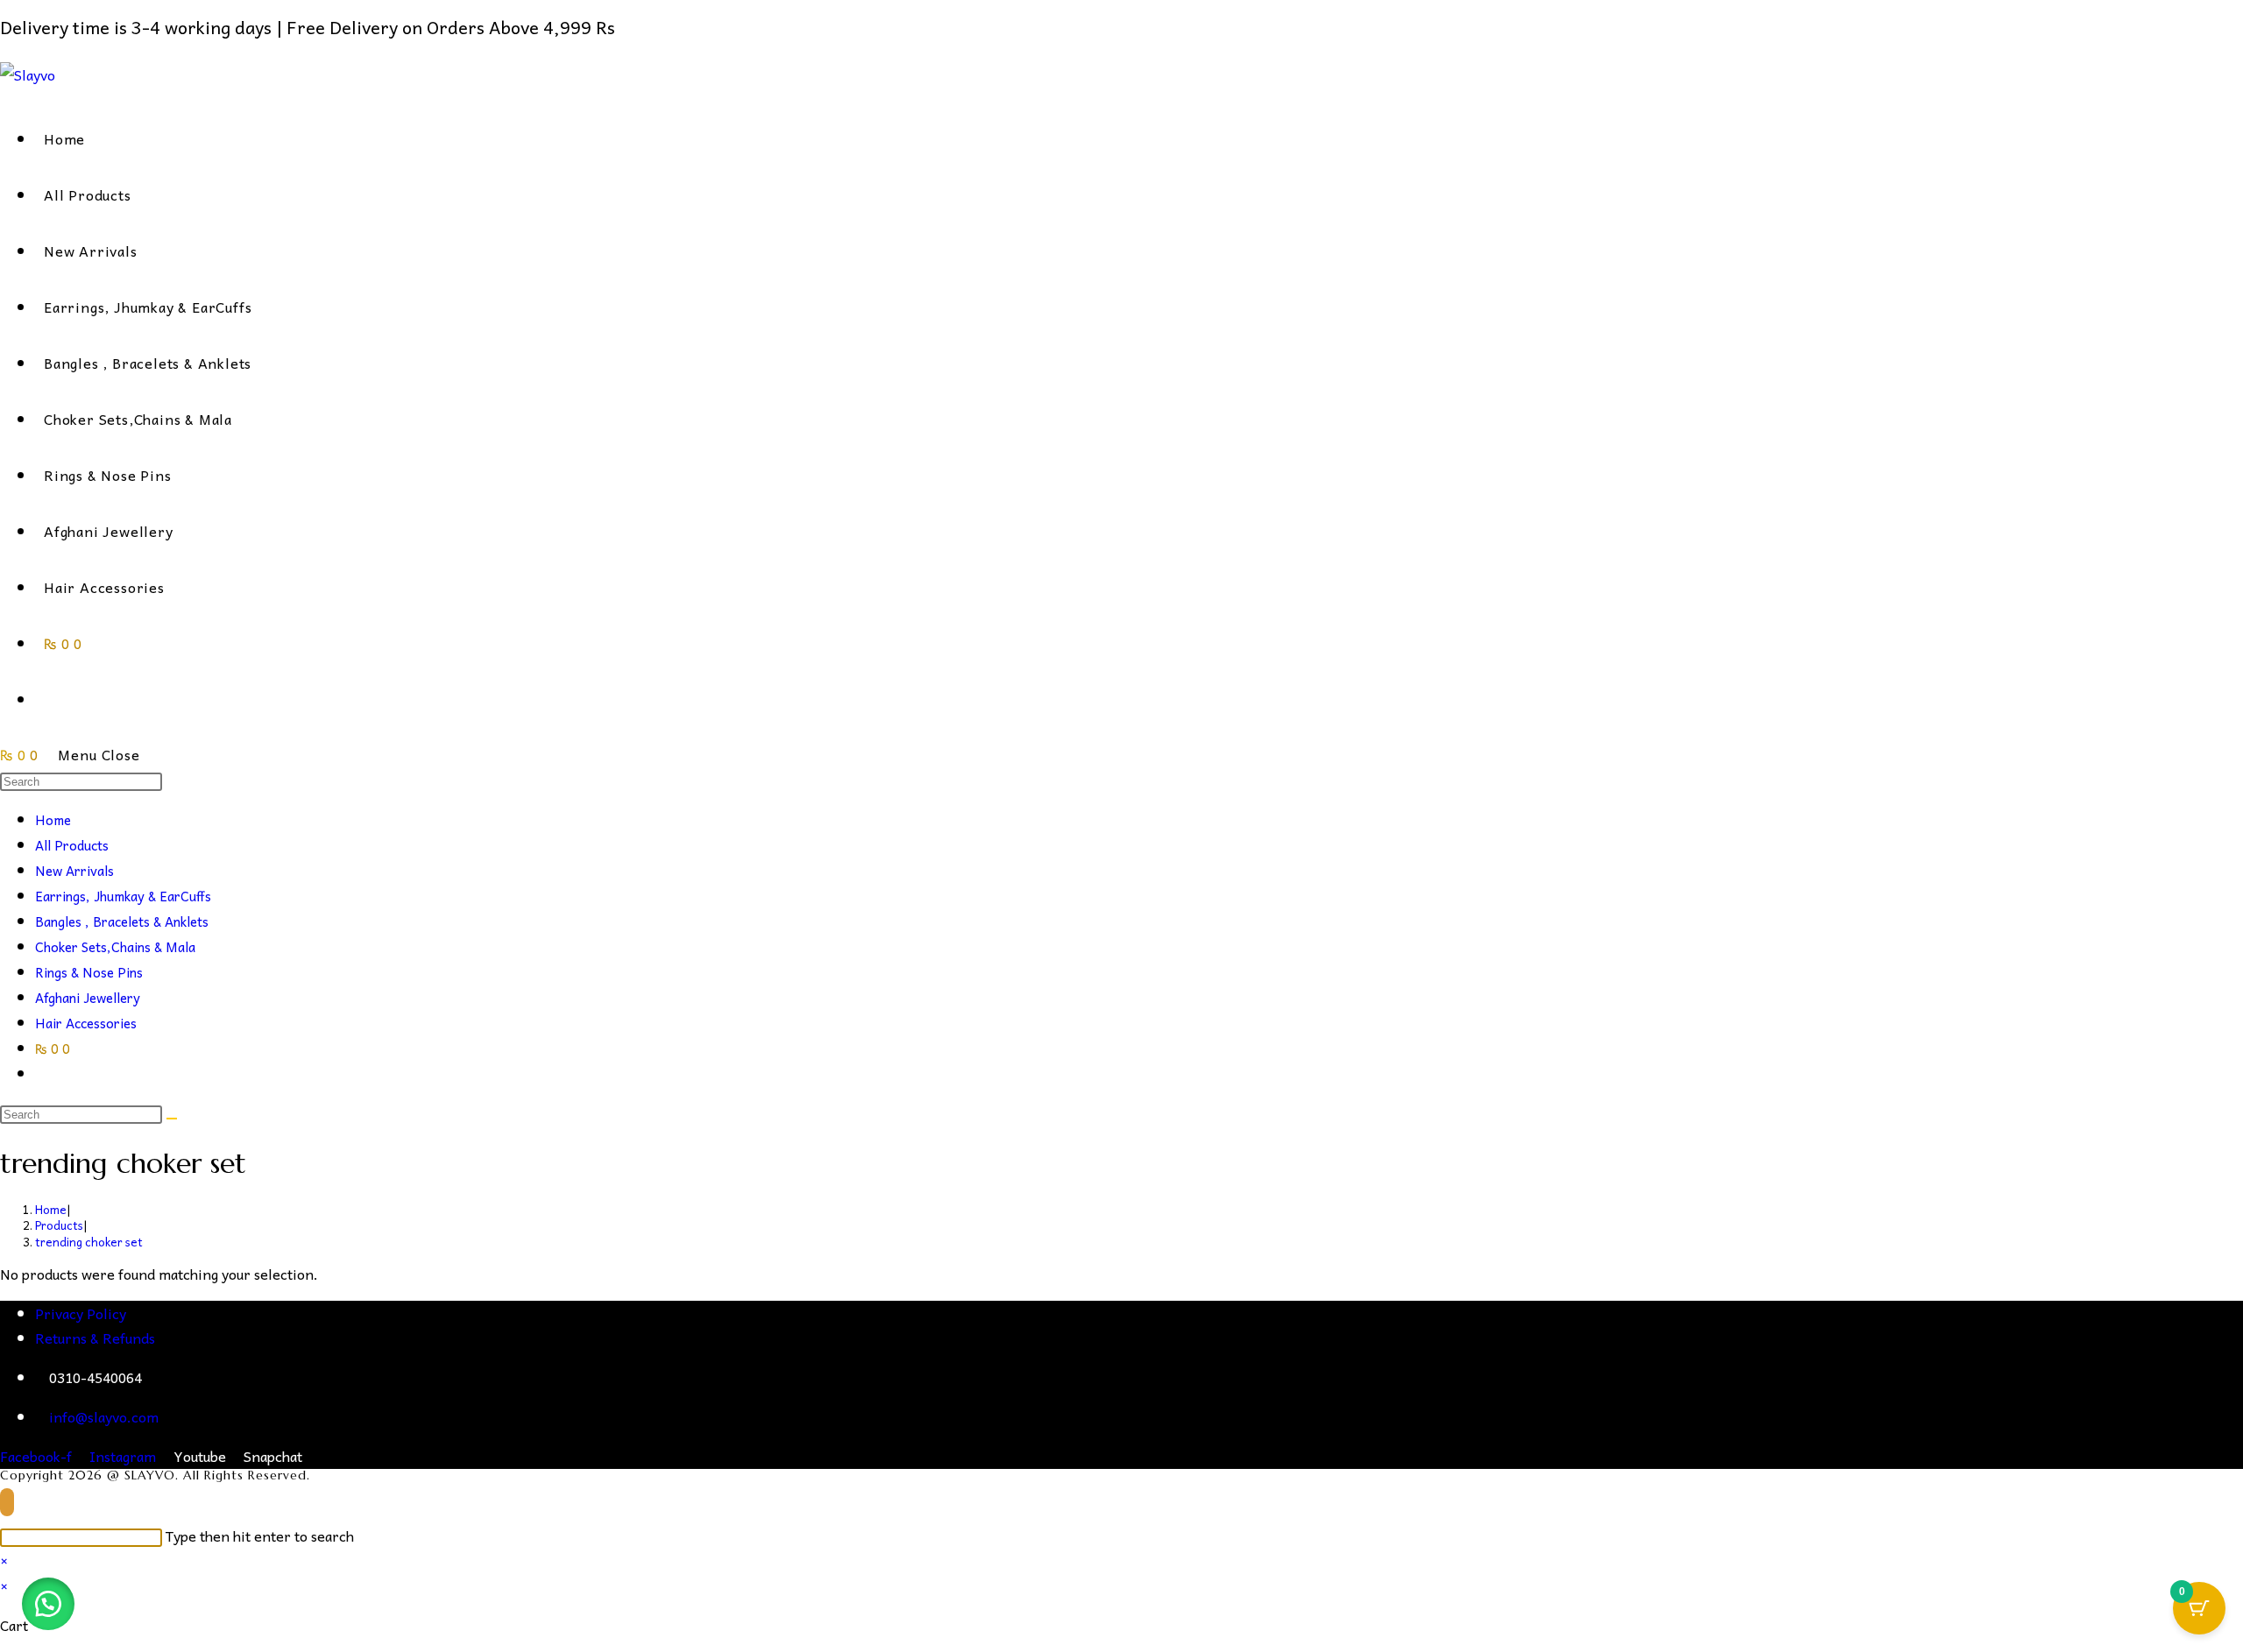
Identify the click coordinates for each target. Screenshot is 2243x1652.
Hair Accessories (86, 1023)
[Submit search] (172, 1119)
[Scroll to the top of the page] (7, 1502)
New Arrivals (74, 871)
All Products (72, 845)
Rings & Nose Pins (89, 972)
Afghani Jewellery (88, 998)
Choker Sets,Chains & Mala (115, 947)
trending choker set (89, 1242)
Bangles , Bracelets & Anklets (122, 921)
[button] (48, 1604)
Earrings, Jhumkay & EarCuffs (123, 896)
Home (53, 820)
